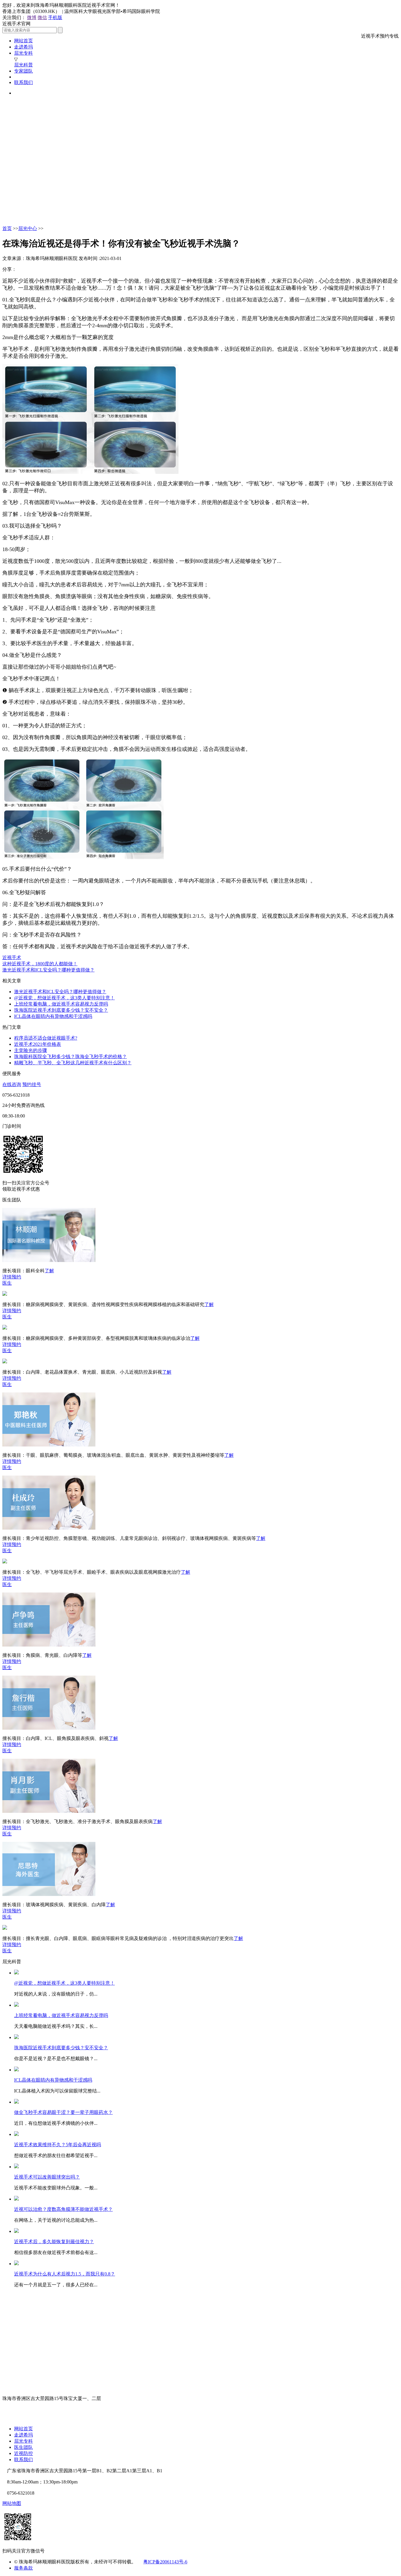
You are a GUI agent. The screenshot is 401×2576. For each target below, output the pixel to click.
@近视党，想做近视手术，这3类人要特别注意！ (64, 998)
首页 (7, 228)
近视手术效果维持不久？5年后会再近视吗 (58, 2145)
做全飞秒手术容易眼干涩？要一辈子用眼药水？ (63, 2112)
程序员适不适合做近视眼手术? (46, 1038)
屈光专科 (23, 53)
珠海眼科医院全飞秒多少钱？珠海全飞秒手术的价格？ (70, 1057)
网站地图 (12, 2503)
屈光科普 (23, 65)
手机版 (55, 17)
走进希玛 (23, 47)
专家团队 (23, 71)
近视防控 (23, 2453)
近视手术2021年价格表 (38, 1044)
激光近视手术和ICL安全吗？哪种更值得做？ (48, 970)
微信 (42, 17)
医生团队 (23, 2447)
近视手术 (12, 958)
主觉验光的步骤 (31, 1050)
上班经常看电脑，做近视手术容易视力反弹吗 (61, 1004)
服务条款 (23, 2568)
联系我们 (23, 82)
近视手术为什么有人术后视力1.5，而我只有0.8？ (65, 2274)
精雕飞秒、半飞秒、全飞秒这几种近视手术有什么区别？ (73, 1063)
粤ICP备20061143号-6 (165, 2562)
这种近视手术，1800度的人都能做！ (40, 964)
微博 (32, 17)
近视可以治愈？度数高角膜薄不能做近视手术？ (63, 2209)
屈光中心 (28, 228)
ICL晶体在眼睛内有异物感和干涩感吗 (53, 1016)
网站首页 (23, 41)
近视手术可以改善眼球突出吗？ (47, 2177)
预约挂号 (32, 1084)
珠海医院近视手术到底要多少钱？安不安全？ (61, 1010)
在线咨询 (12, 1084)
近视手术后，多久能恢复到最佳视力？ (54, 2242)
